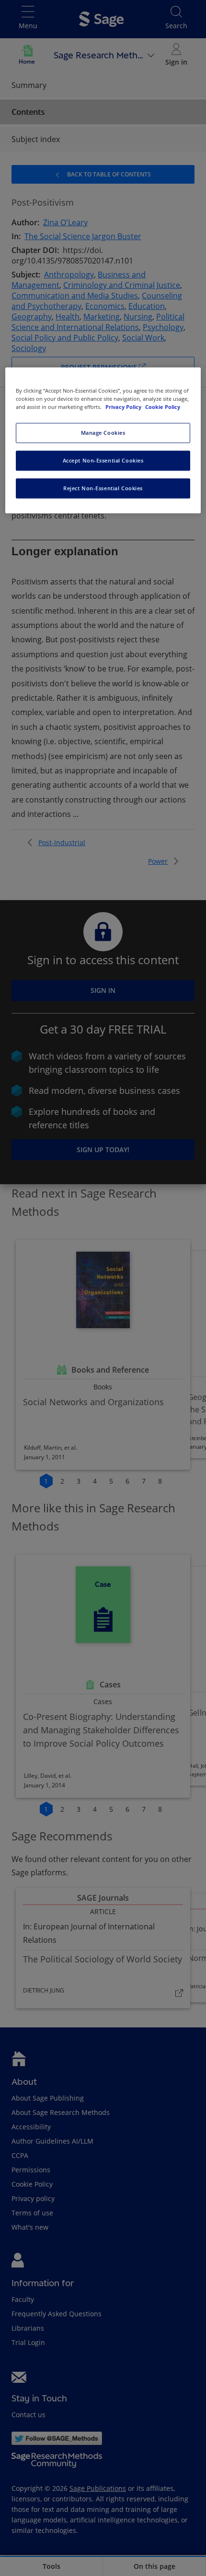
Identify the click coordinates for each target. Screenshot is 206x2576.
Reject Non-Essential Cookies (103, 488)
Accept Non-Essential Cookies (103, 460)
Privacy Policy (124, 407)
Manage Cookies (103, 433)
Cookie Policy (163, 407)
